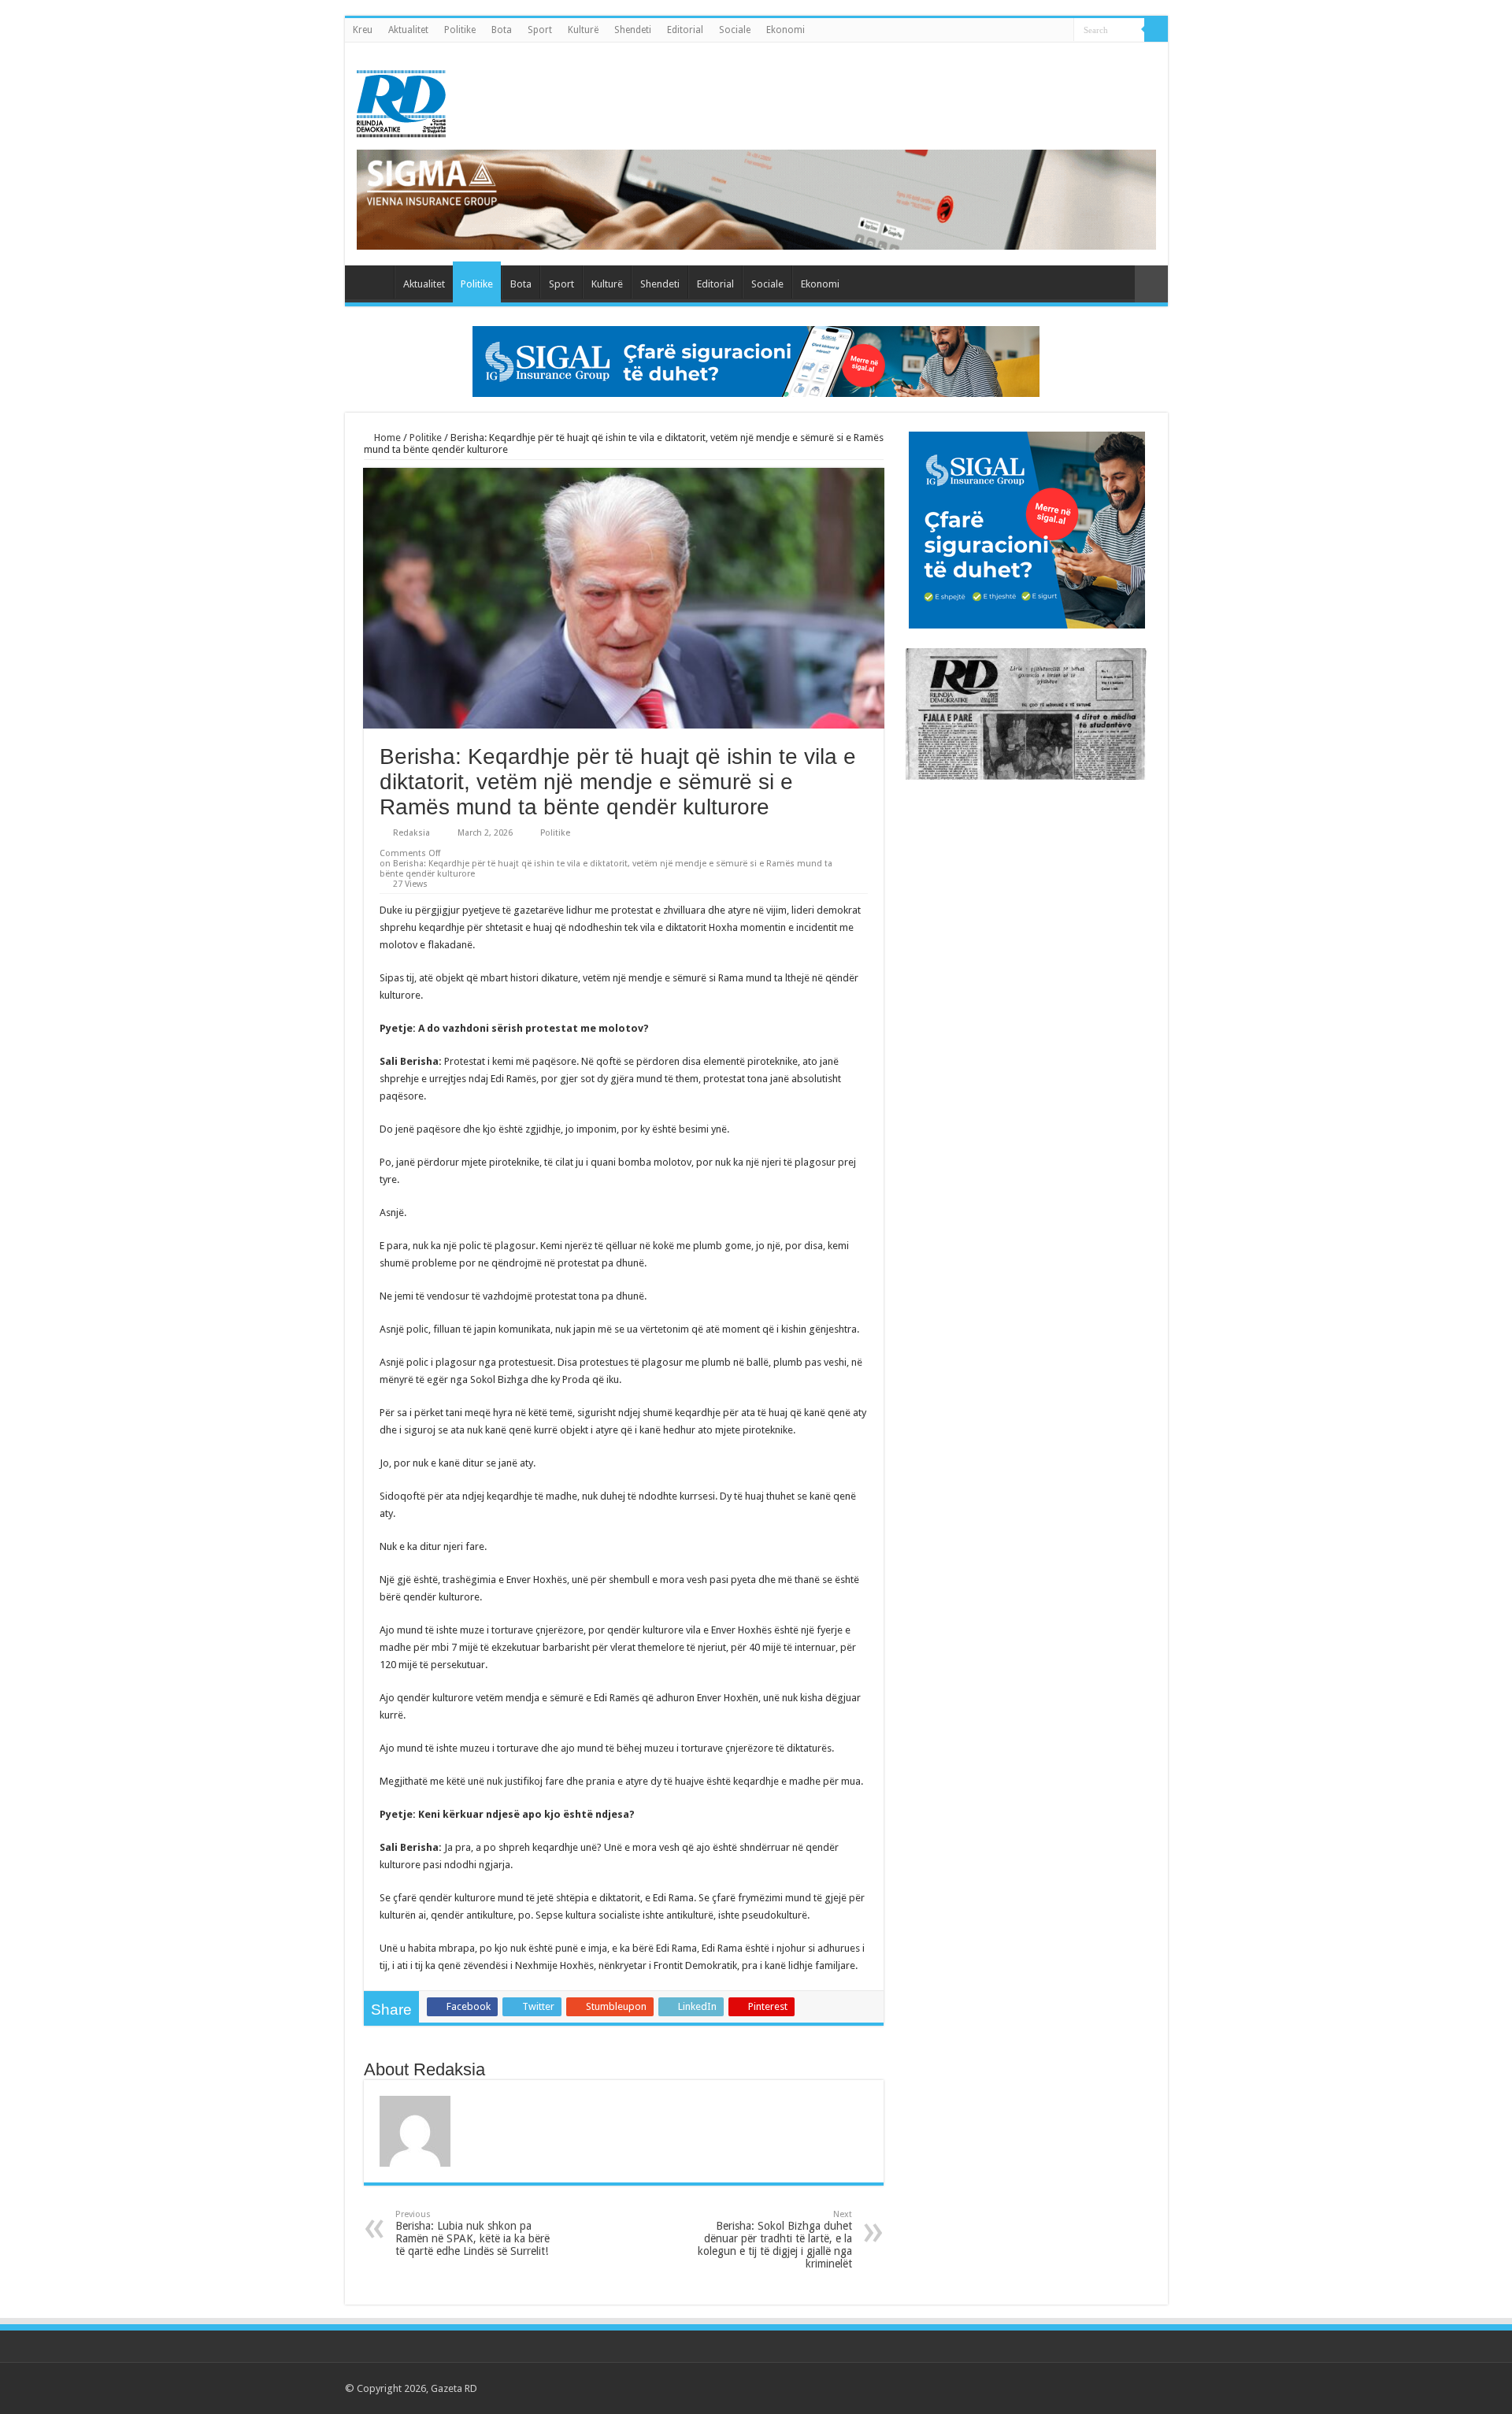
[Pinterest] (1104, 2388)
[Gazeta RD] (401, 101)
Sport (540, 30)
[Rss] (1059, 2388)
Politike (460, 30)
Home (386, 438)
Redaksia (411, 833)
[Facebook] (1074, 2388)
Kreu (363, 30)
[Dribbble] (1119, 2388)
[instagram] (1149, 2388)
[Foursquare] (1134, 2388)
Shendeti (633, 30)
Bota (502, 30)
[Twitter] (1089, 2388)
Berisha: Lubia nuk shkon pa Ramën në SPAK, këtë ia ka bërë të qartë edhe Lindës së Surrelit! (472, 2233)
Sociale (735, 30)
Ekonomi (786, 30)
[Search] (1156, 30)
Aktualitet (408, 30)
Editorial (685, 30)
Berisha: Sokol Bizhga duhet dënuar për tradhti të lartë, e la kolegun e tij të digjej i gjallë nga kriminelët (775, 2240)
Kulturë (583, 30)
